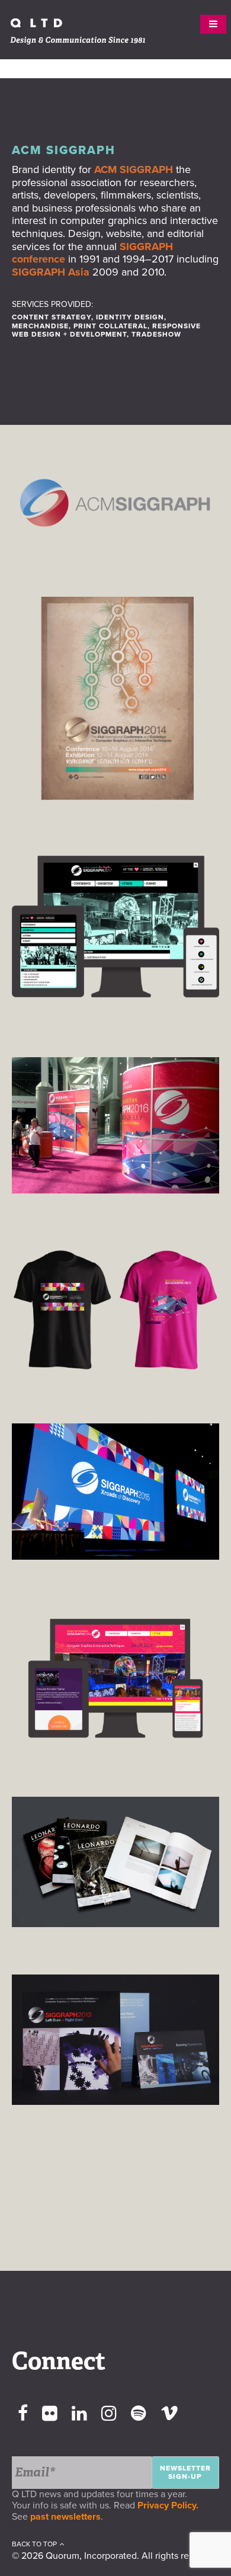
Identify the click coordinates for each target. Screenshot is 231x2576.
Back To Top (34, 2544)
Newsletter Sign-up (185, 2472)
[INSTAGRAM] (109, 2414)
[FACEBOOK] (23, 2414)
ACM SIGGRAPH (134, 169)
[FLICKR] (50, 2414)
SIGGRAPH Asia (51, 272)
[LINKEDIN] (79, 2414)
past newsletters (65, 2517)
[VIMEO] (169, 2414)
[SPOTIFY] (139, 2414)
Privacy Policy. (170, 2505)
